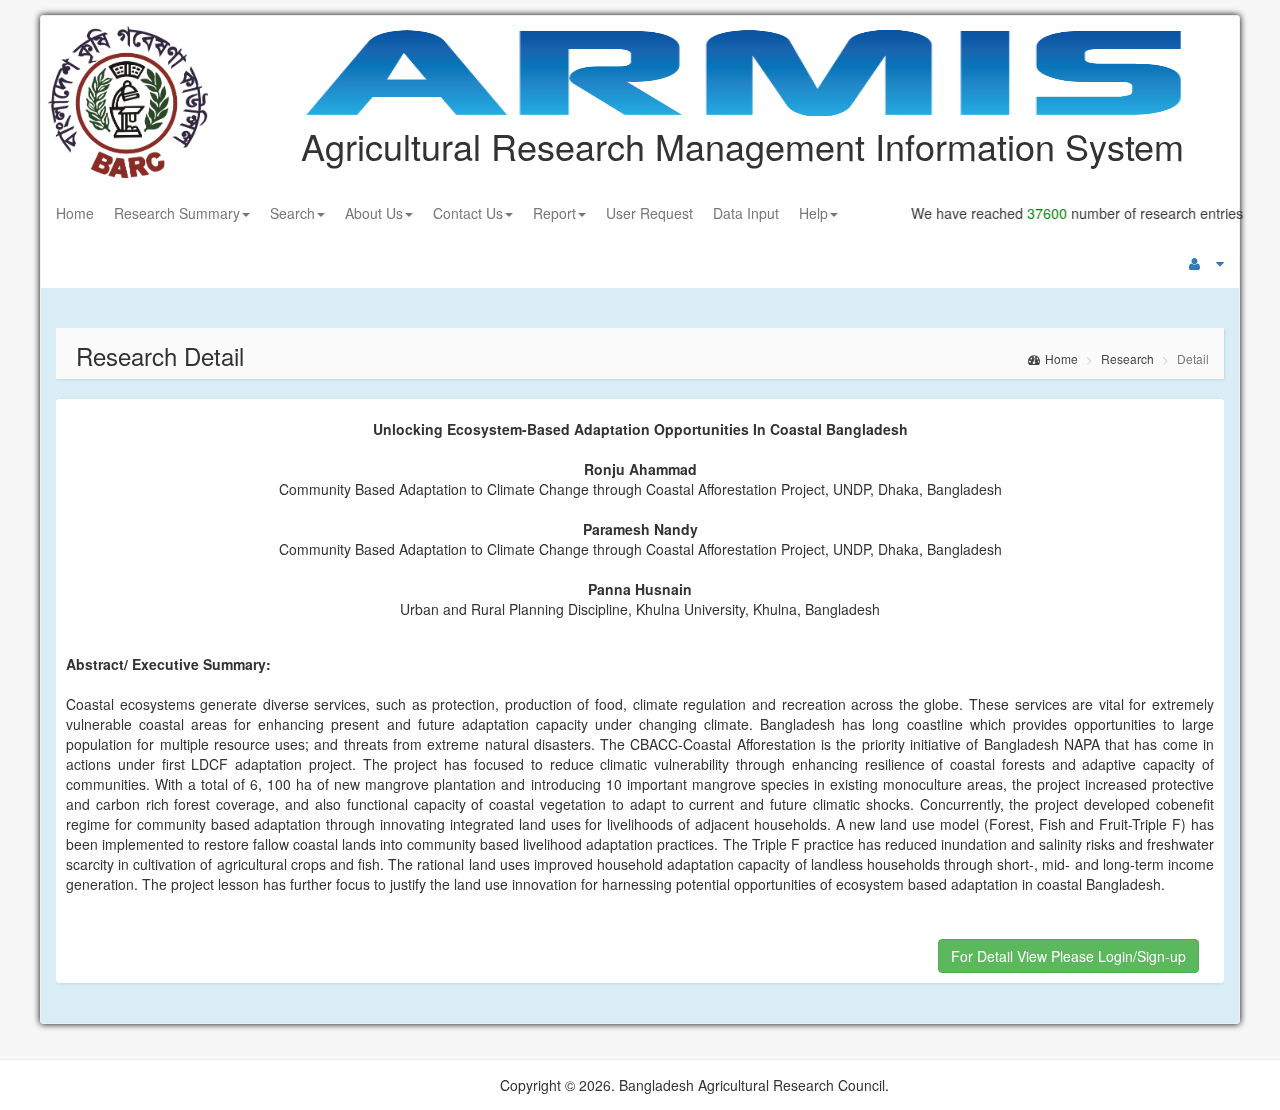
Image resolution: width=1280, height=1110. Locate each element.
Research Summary (177, 213)
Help (813, 213)
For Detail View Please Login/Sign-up (1068, 956)
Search (292, 213)
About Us (374, 213)
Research (1127, 358)
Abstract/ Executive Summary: (168, 664)
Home (75, 213)
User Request (649, 213)
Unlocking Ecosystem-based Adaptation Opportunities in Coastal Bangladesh (640, 429)
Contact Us (468, 213)
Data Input (746, 213)
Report (554, 213)
